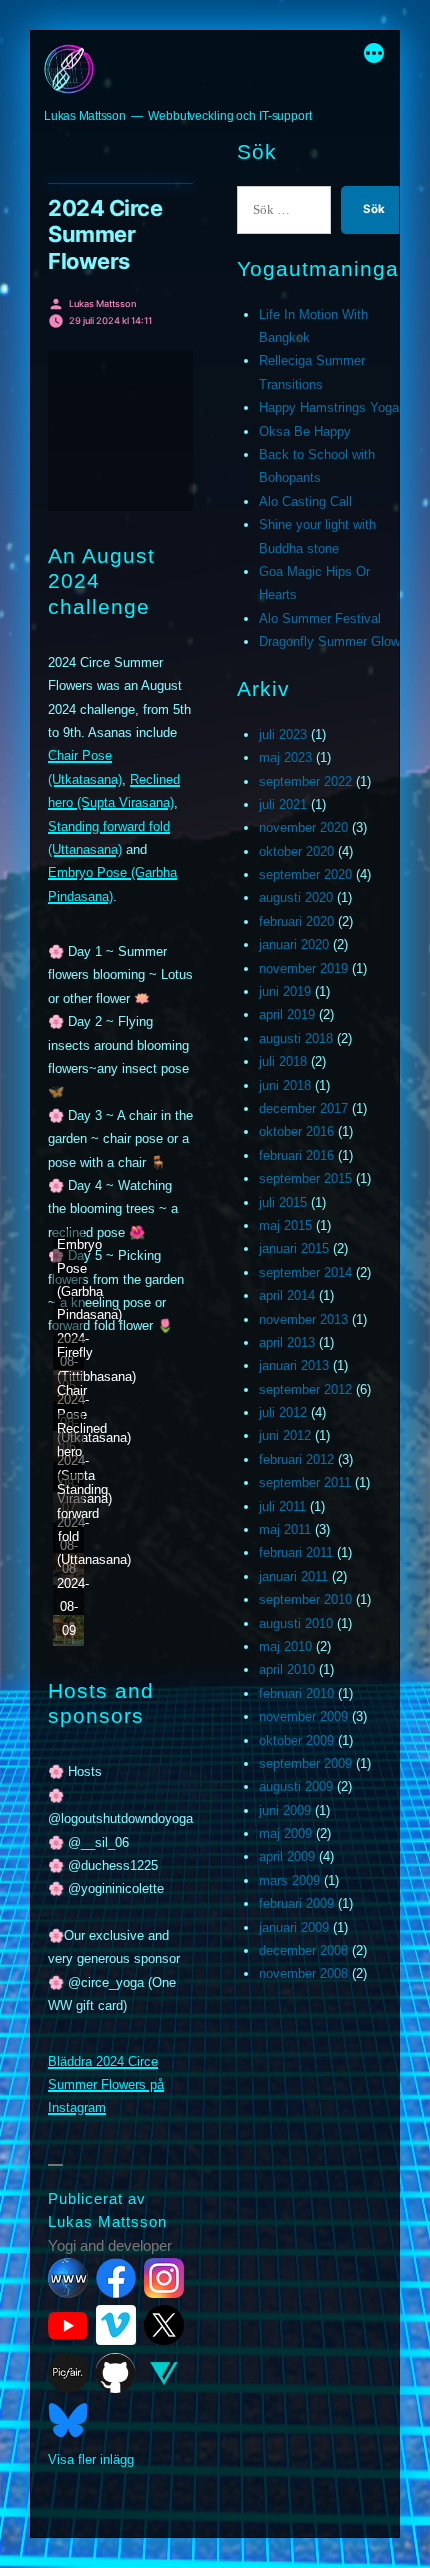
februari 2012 (296, 1459)
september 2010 (305, 1599)
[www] (68, 2278)
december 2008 (303, 1950)
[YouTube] (68, 2325)
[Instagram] (164, 2278)
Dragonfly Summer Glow (329, 641)
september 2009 (305, 1763)
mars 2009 (289, 1880)
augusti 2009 (296, 1786)
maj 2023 (285, 757)
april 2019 (287, 1014)
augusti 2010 (296, 1623)
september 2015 (305, 1178)
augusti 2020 (296, 897)
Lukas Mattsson (85, 116)
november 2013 (303, 1319)
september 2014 (305, 1272)
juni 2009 (285, 1810)
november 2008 (303, 1973)
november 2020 (303, 827)
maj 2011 (285, 1529)
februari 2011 (296, 1552)
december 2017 (303, 1108)
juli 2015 (283, 1202)
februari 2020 (296, 921)
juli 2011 (282, 1506)
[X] (164, 2325)
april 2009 (287, 1856)
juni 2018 (285, 1085)
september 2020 (305, 874)
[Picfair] (68, 2373)
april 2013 (287, 1342)
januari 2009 (294, 1927)
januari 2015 (294, 1248)
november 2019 (303, 968)
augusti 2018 (296, 1038)
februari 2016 (296, 1155)
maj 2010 (285, 1646)
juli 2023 (283, 734)
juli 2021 (283, 804)
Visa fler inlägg (91, 2459)
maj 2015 (285, 1225)
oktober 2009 (296, 1740)
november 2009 (303, 1716)
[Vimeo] (116, 2325)
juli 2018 (283, 1061)
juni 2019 (285, 991)
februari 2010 (296, 1693)
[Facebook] (116, 2278)
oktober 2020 (296, 851)
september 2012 (305, 1389)
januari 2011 (293, 1576)
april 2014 (287, 1295)
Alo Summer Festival (320, 618)
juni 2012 (285, 1435)
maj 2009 (285, 1833)
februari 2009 (296, 1903)
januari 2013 (294, 1365)
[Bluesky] (68, 2420)
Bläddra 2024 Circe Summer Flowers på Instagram (106, 2085)
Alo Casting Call (305, 501)
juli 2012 (283, 1412)
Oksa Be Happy (305, 431)
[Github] (116, 2373)
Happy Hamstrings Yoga (329, 407)
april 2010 (287, 1669)
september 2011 (305, 1482)
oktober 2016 (296, 1131)
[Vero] (164, 2373)
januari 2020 (294, 944)
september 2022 (305, 781)
